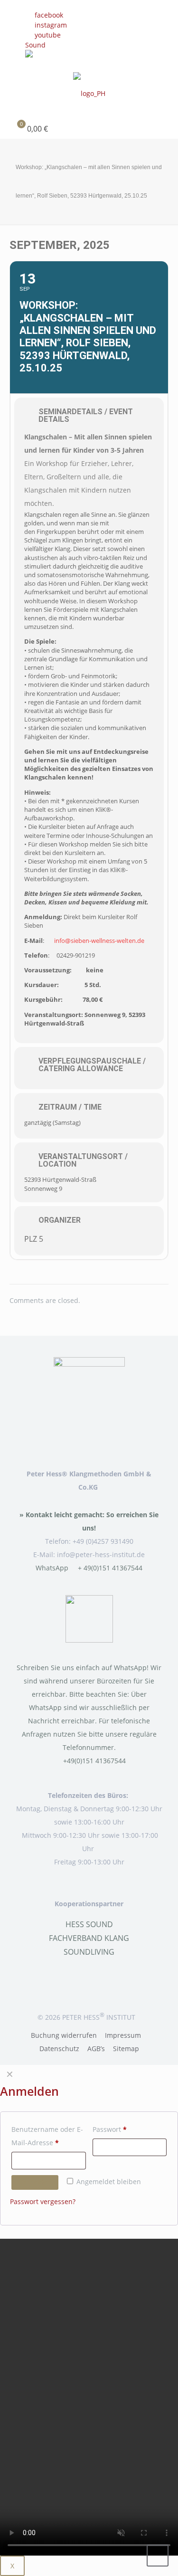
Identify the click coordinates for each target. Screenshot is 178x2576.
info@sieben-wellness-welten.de (99, 941)
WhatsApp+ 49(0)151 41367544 (89, 1568)
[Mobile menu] (165, 86)
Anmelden (35, 2182)
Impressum (123, 2035)
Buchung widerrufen (64, 2035)
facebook (49, 15)
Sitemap (126, 2048)
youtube (48, 35)
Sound (35, 45)
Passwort (128, 2129)
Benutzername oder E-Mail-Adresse (49, 2136)
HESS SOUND (89, 1924)
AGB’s (96, 2048)
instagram (51, 25)
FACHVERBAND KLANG (89, 1938)
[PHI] (89, 93)
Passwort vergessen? (43, 2201)
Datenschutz (59, 2048)
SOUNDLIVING (89, 1952)
